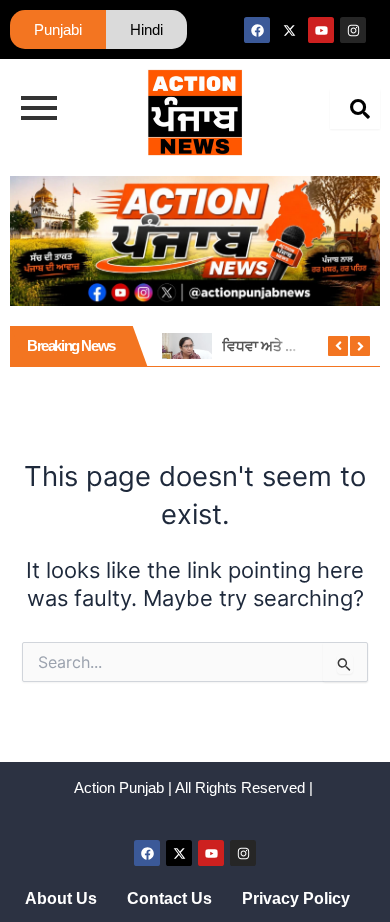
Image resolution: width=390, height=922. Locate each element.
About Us (61, 898)
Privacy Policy (296, 898)
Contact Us (169, 898)
